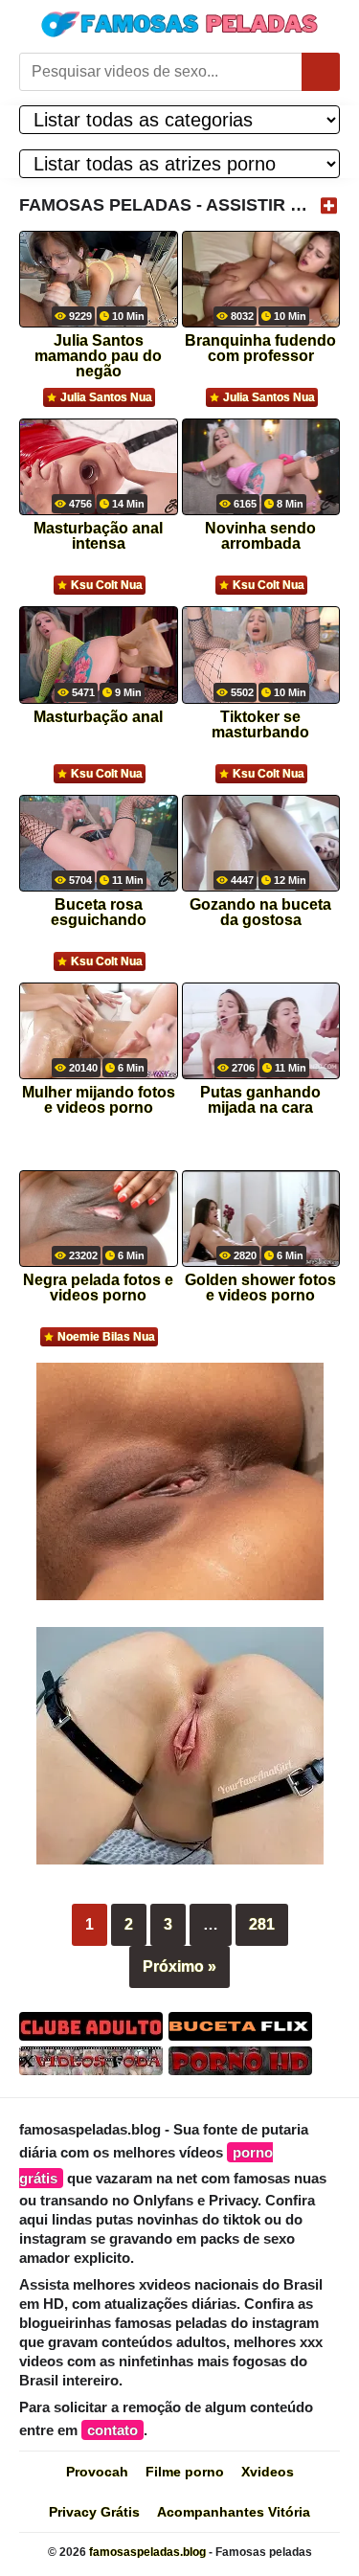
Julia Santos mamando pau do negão (98, 350)
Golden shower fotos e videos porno (260, 1288)
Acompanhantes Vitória (234, 2512)
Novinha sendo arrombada (260, 536)
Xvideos (268, 2472)
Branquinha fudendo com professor (260, 349)
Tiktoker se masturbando (260, 725)
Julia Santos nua (106, 397)
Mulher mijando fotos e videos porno (99, 1100)
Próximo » (179, 1966)
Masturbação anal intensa (98, 536)
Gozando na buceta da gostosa (260, 913)
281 (262, 1924)
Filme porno (185, 2472)
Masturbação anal (98, 717)
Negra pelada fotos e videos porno (98, 1288)
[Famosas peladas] (180, 24)
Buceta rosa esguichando (99, 913)
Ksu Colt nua (107, 585)
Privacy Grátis (94, 2512)
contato (112, 2430)
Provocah (97, 2472)
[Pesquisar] (321, 72)
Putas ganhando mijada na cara (260, 1100)
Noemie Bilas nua (106, 1337)
